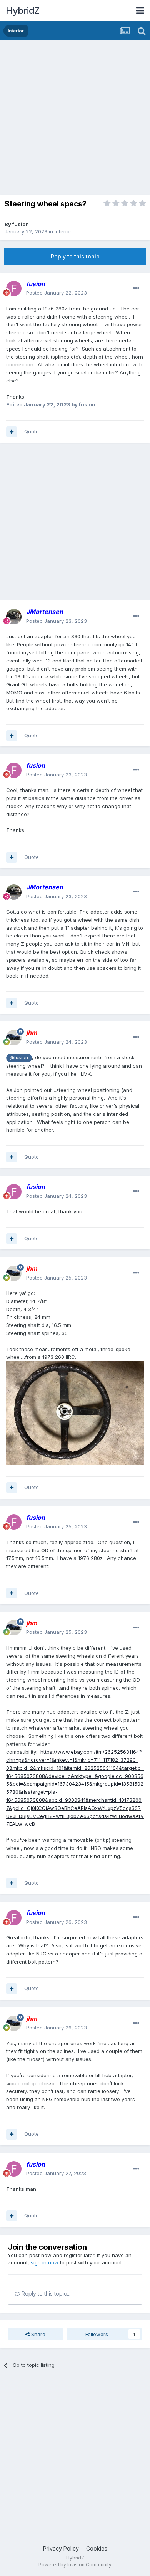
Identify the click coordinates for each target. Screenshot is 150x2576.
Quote (32, 431)
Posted (57, 293)
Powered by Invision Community (75, 2565)
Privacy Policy (61, 2548)
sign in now (45, 2262)
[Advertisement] (75, 119)
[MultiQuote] (12, 432)
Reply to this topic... (45, 2293)
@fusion (19, 1058)
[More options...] (136, 288)
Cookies (97, 2548)
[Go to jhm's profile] (14, 1038)
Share (37, 2334)
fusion (21, 224)
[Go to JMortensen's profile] (14, 617)
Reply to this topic (75, 256)
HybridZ (23, 11)
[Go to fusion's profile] (14, 288)
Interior (63, 231)
